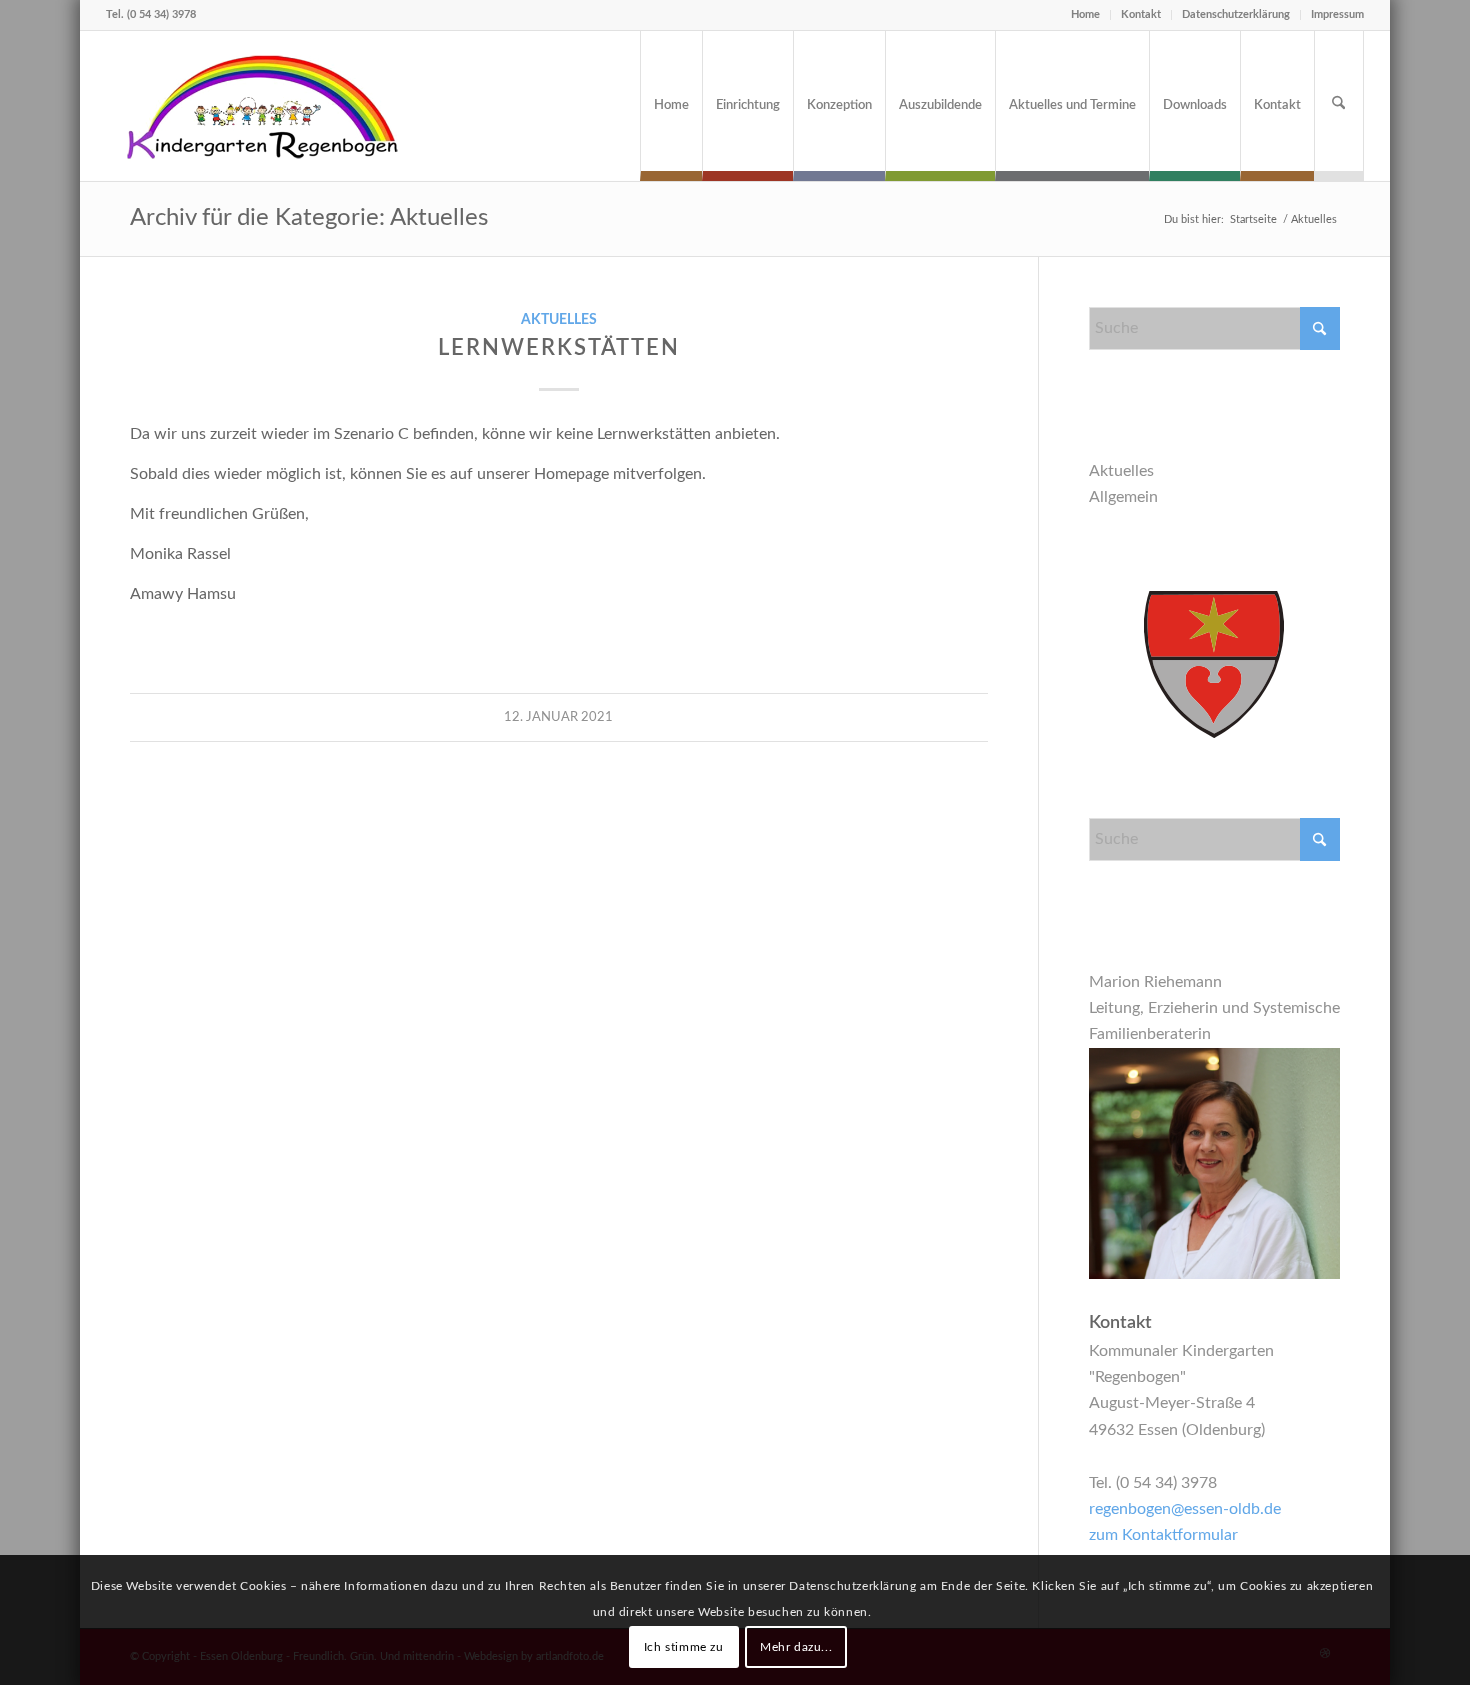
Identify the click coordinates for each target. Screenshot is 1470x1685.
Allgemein (1123, 497)
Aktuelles (559, 319)
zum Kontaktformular (1163, 1535)
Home (1085, 14)
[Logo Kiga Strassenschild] (264, 106)
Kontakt (1141, 14)
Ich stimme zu (684, 1646)
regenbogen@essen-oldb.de (1185, 1509)
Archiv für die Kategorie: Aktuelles (309, 218)
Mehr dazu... (796, 1646)
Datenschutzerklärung (1236, 14)
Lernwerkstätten (559, 348)
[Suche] (1339, 106)
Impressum (1337, 14)
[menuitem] (671, 106)
